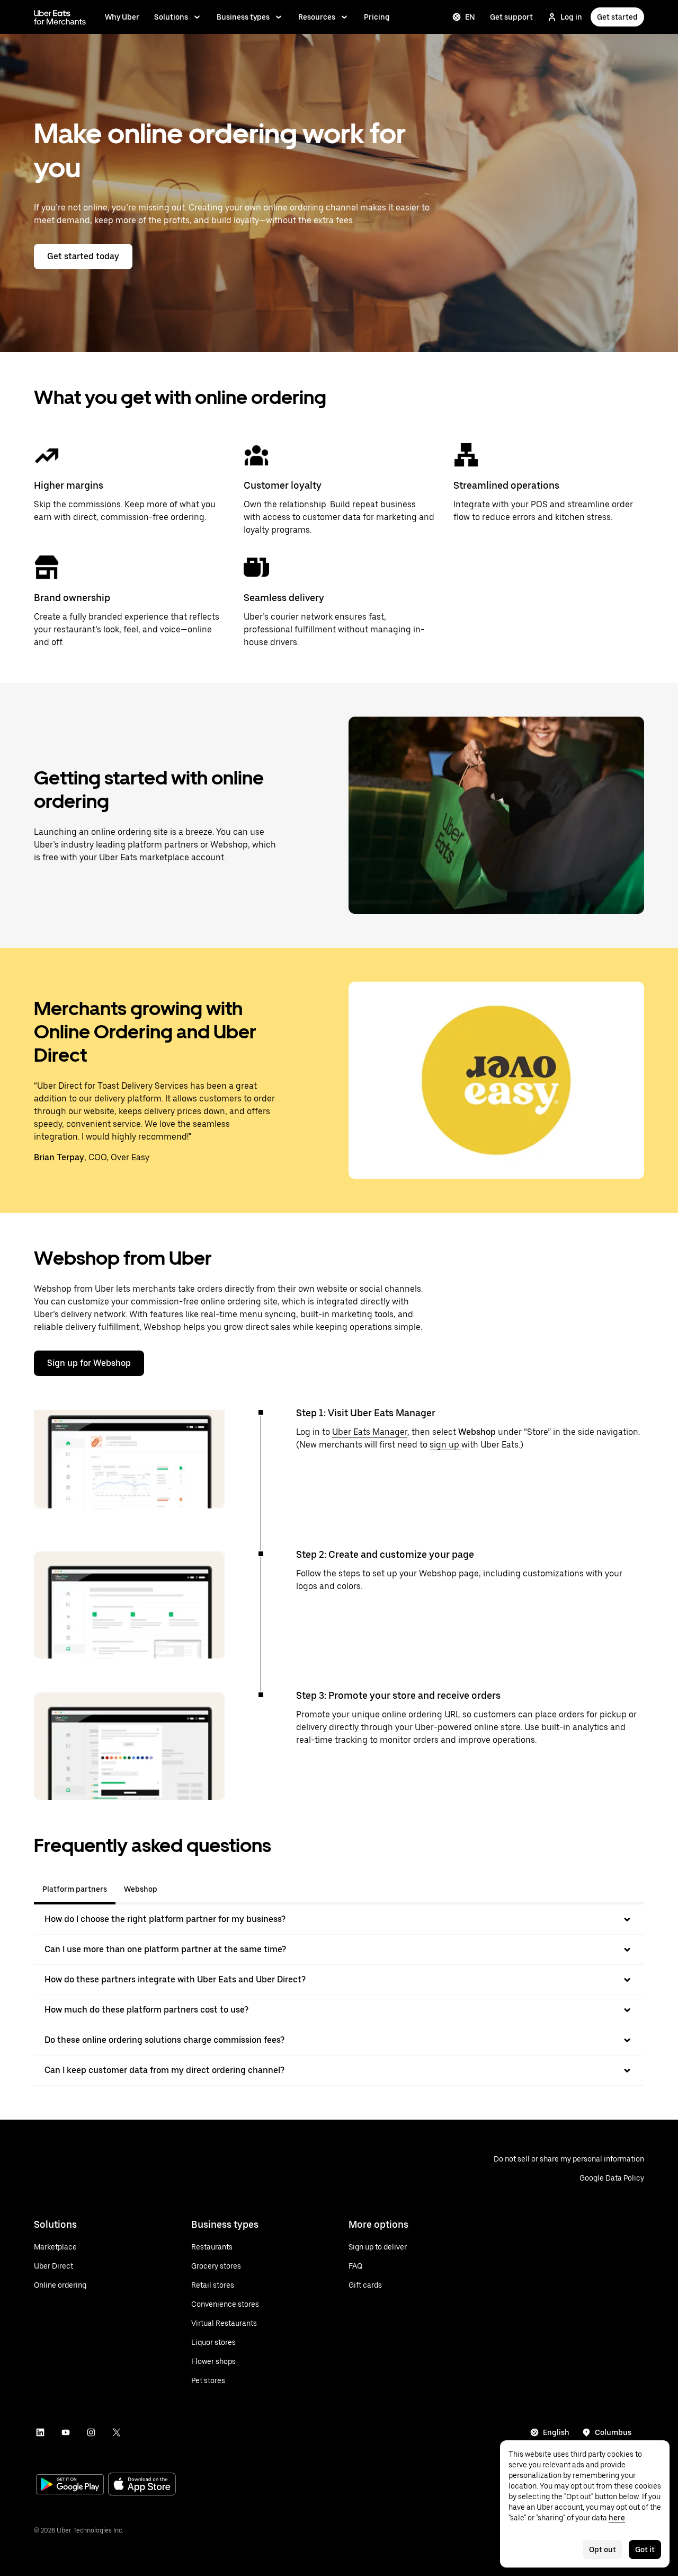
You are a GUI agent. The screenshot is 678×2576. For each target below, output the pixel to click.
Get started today (83, 256)
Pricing (377, 17)
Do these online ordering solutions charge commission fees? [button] (164, 2040)
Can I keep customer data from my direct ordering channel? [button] (164, 2070)
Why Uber (122, 17)
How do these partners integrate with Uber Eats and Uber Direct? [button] (175, 1979)
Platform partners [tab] (75, 1889)
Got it (645, 2549)
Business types (243, 17)
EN (470, 17)
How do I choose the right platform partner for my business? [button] (165, 1919)
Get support (511, 17)
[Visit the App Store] (142, 2485)
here (617, 2518)
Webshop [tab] (141, 1889)
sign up (445, 1445)
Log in (571, 17)
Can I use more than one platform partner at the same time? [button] (165, 1949)
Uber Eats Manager (370, 1432)
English (556, 2432)
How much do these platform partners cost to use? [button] (146, 2010)
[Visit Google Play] (70, 2485)
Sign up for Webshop (89, 1363)
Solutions (171, 17)
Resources (317, 17)
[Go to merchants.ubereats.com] (60, 17)
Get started (617, 17)
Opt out (603, 2549)
